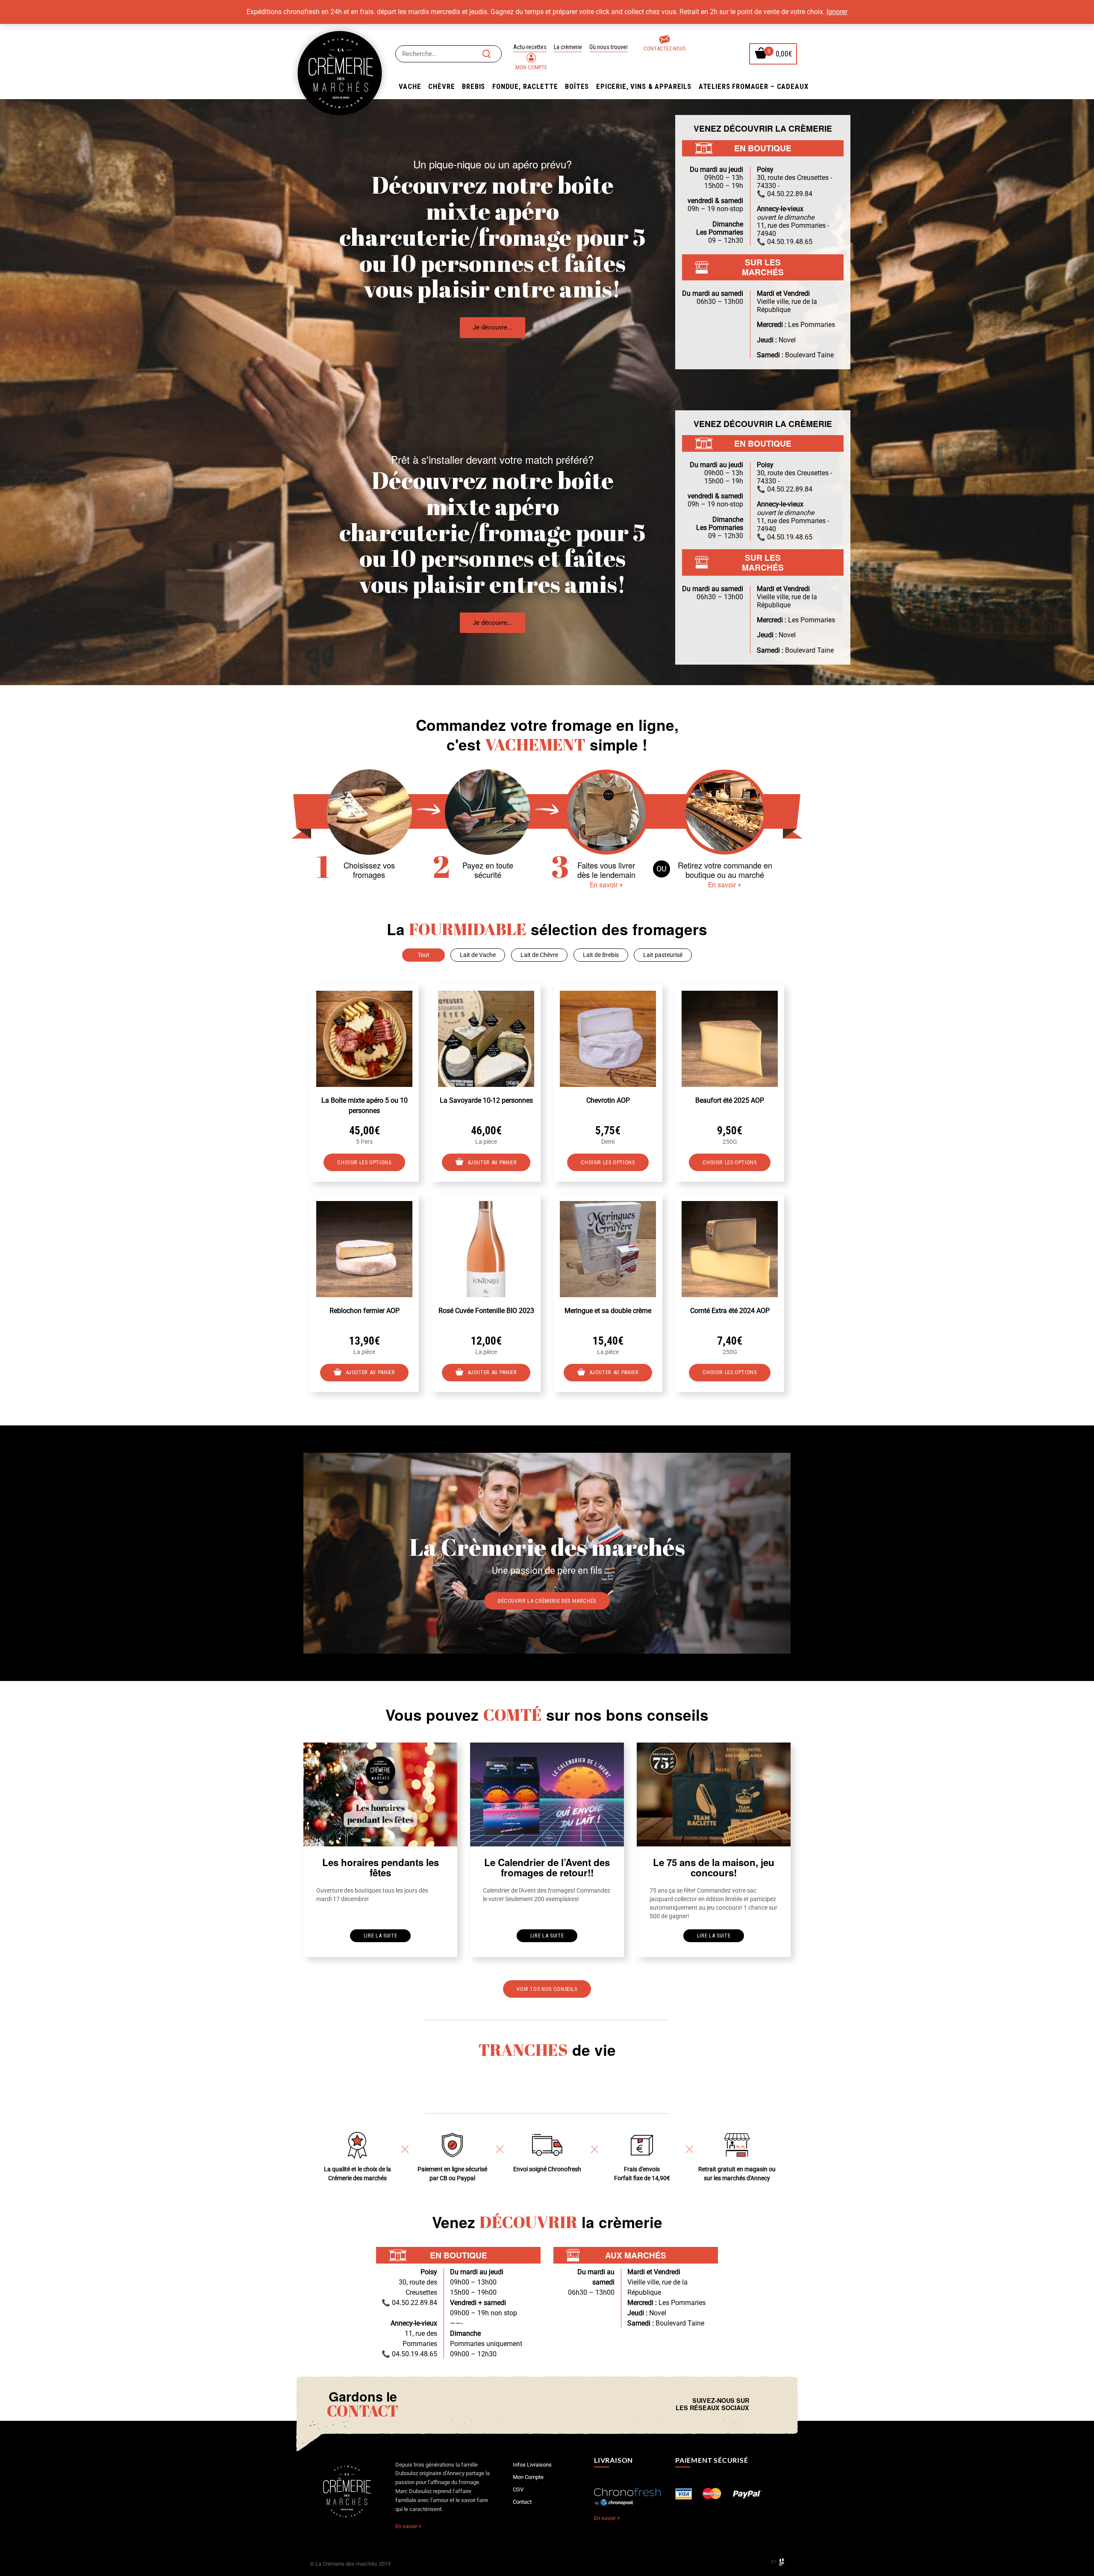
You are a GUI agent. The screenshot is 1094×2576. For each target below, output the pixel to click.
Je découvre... (493, 327)
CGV (518, 2489)
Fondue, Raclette (525, 86)
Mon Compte (531, 67)
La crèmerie (568, 47)
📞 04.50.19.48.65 (785, 242)
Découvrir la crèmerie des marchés (547, 1601)
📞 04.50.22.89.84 (785, 194)
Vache (410, 86)
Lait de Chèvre (539, 955)
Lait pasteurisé (663, 955)
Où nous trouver (609, 47)
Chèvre (441, 86)
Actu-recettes (530, 47)
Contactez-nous (665, 49)
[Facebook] (758, 2404)
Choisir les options (364, 1162)
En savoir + (606, 885)
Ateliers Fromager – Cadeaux (754, 86)
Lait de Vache (478, 955)
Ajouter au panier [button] (492, 1162)
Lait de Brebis (601, 955)
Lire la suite (380, 1936)
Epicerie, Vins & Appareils (644, 86)
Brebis (473, 86)
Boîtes (577, 86)
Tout (423, 955)
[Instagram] (765, 2404)
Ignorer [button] (837, 12)
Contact (522, 2502)
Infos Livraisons (532, 2465)
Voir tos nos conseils (547, 1989)
